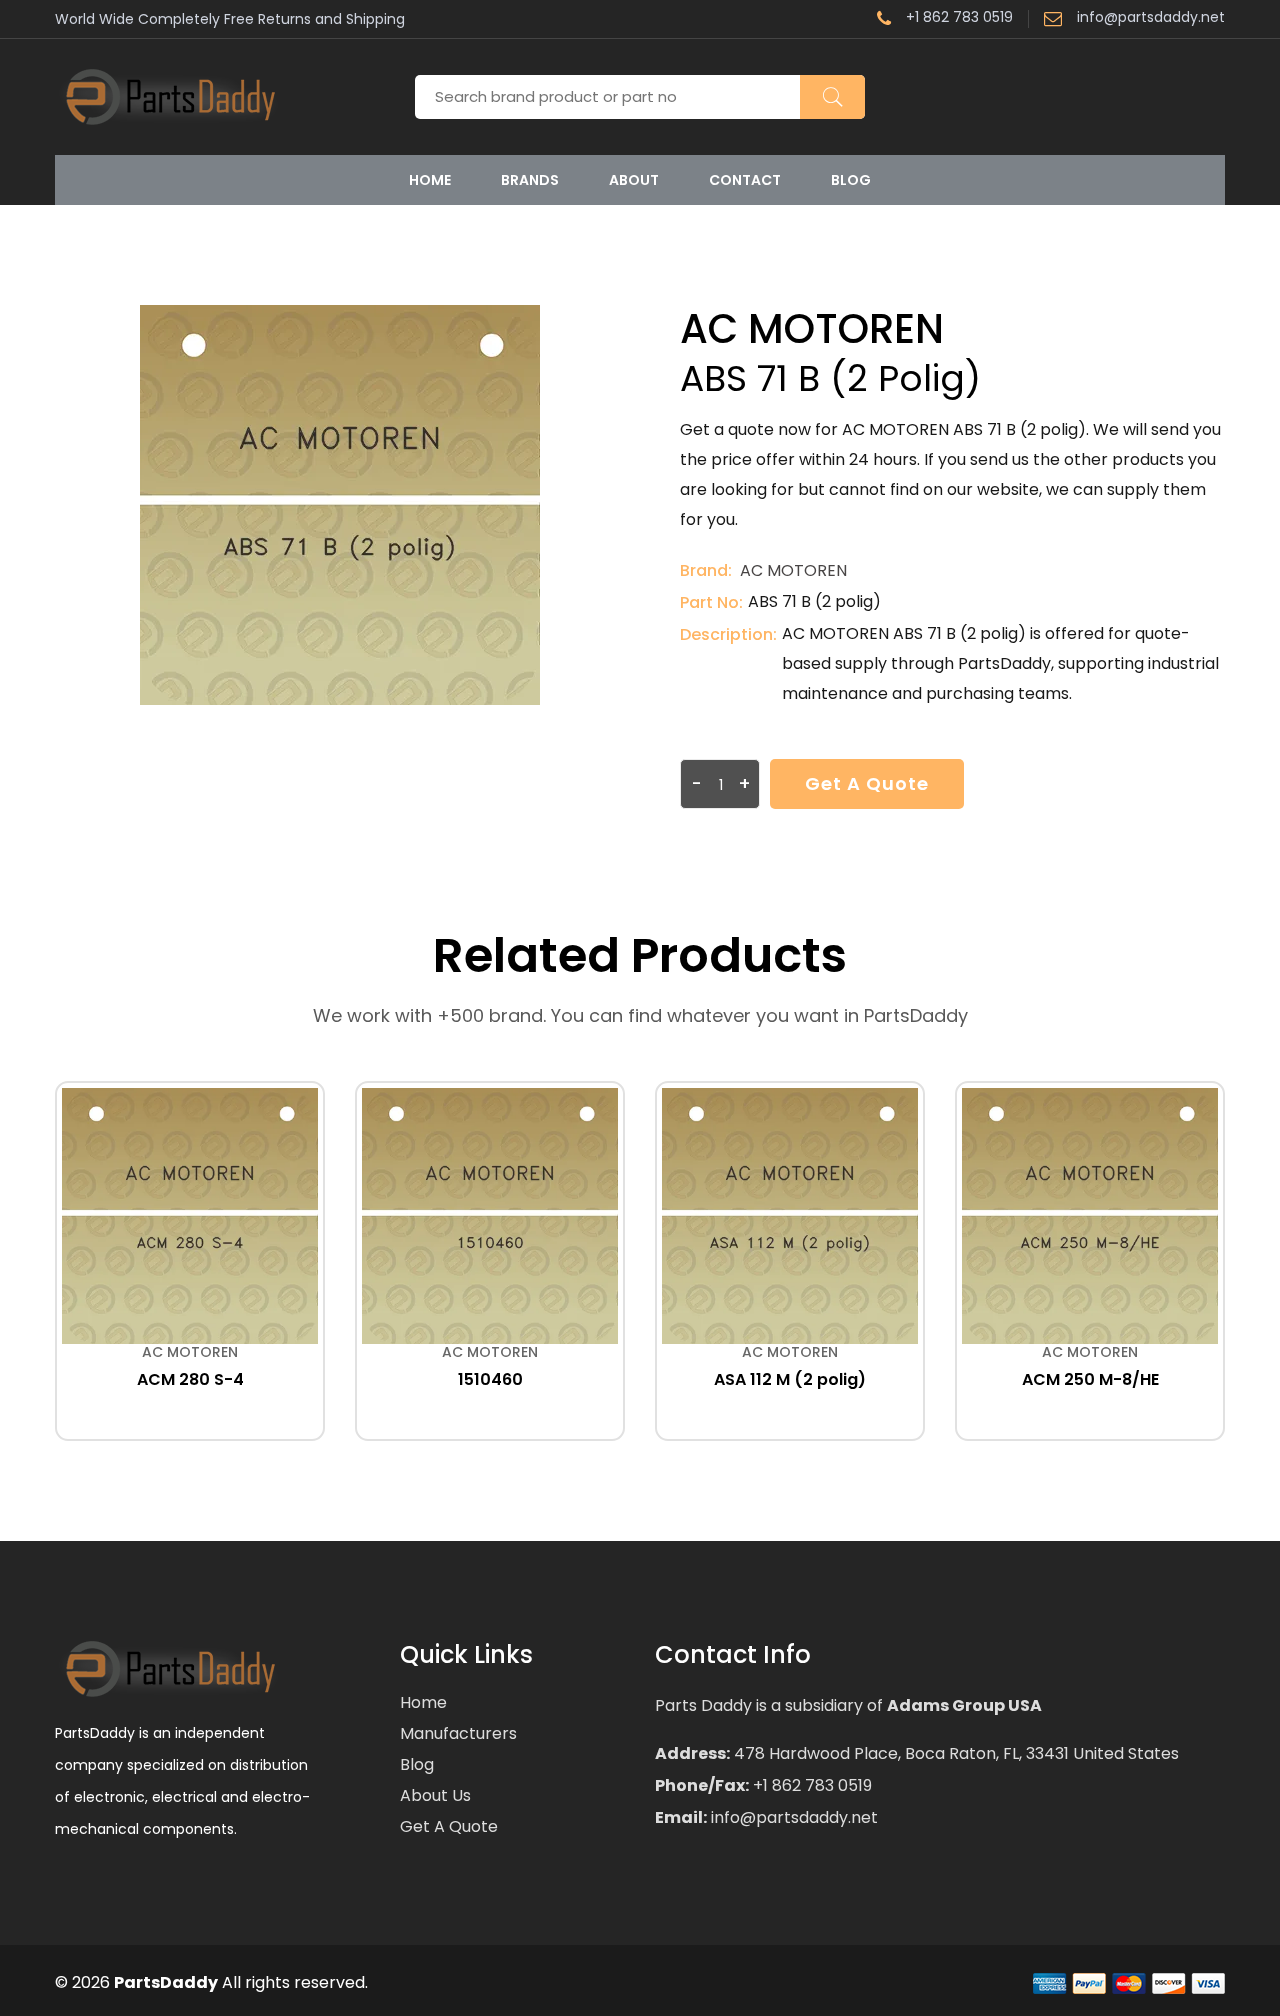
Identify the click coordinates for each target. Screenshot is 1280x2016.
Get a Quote (867, 783)
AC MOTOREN (793, 570)
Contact (745, 180)
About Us (435, 1795)
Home (430, 180)
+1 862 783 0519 (959, 18)
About (634, 180)
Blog (851, 180)
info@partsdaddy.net (1151, 18)
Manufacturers (458, 1733)
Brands (530, 180)
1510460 (490, 1379)
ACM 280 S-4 (190, 1379)
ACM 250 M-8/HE (1090, 1379)
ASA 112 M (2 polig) (790, 1379)
